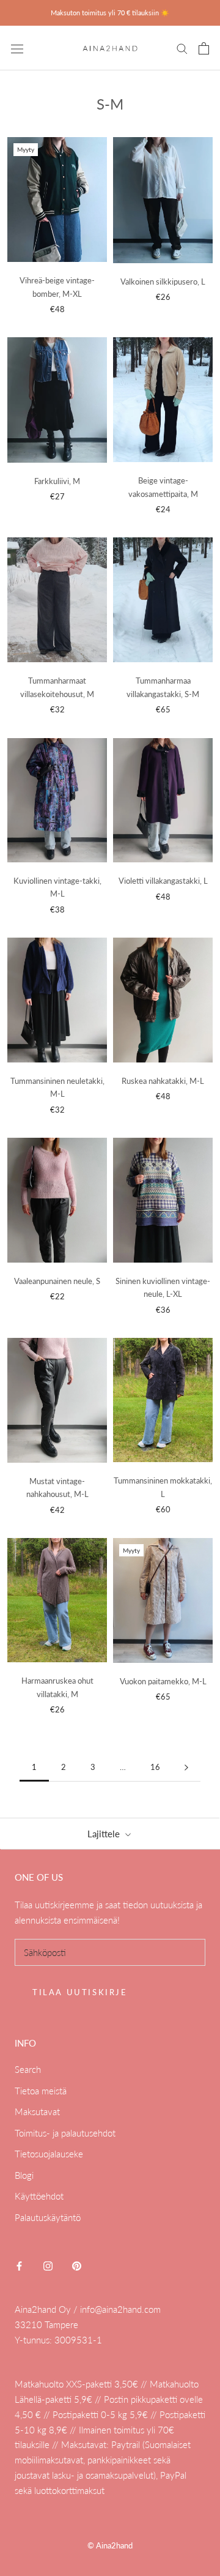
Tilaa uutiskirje (80, 1992)
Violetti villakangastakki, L (163, 881)
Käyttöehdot (39, 2196)
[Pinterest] (77, 2265)
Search (28, 2069)
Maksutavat (37, 2111)
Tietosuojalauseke (49, 2154)
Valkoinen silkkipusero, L (163, 282)
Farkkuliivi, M (57, 481)
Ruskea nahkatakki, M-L (163, 1081)
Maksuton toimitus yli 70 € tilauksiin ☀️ (110, 13)
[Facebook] (19, 2265)
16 (155, 1767)
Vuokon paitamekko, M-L (163, 1681)
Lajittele (105, 1834)
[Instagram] (48, 2265)
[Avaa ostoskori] (204, 48)
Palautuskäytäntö (48, 2217)
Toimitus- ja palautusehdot (65, 2133)
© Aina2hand (110, 2545)
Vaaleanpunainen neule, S (57, 1281)
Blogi (24, 2175)
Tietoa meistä (41, 2091)
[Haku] (182, 48)
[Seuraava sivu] (186, 1768)
